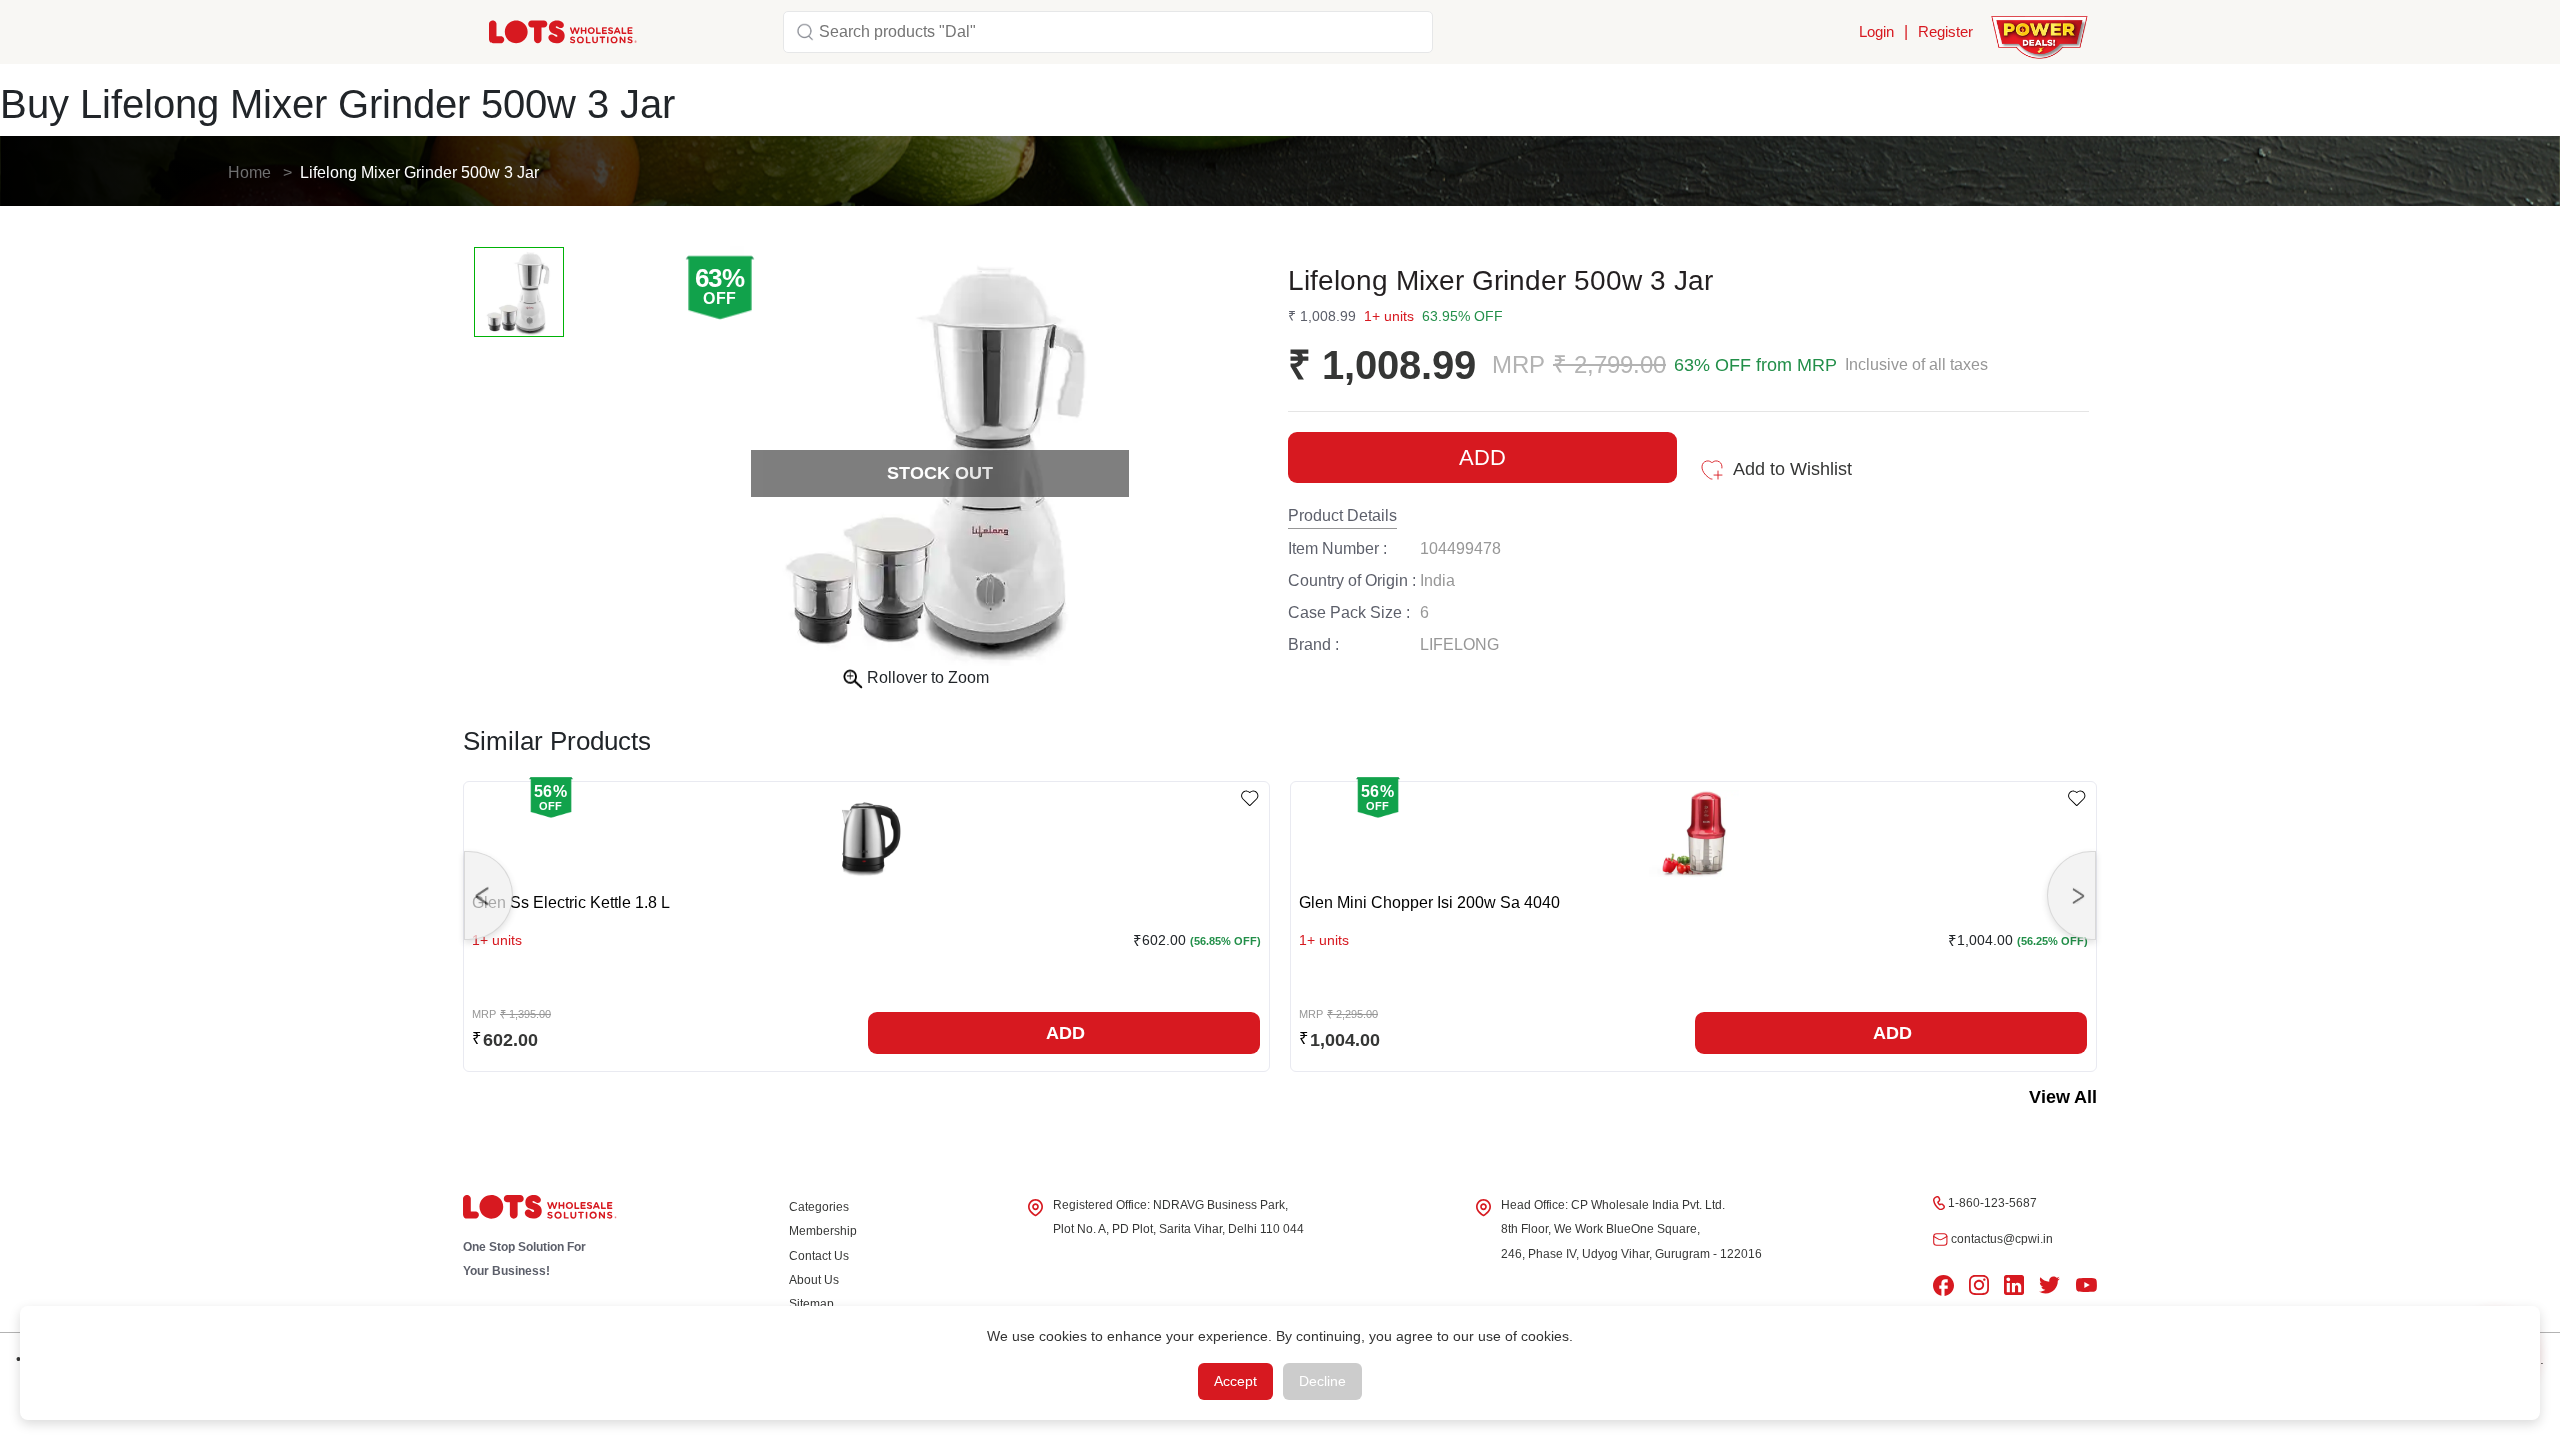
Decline (1322, 1381)
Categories (819, 1207)
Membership (823, 1231)
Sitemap (811, 1304)
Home (249, 172)
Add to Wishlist (1792, 469)
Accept (1235, 1381)
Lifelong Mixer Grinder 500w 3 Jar (419, 172)
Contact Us (819, 1256)
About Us (814, 1280)
